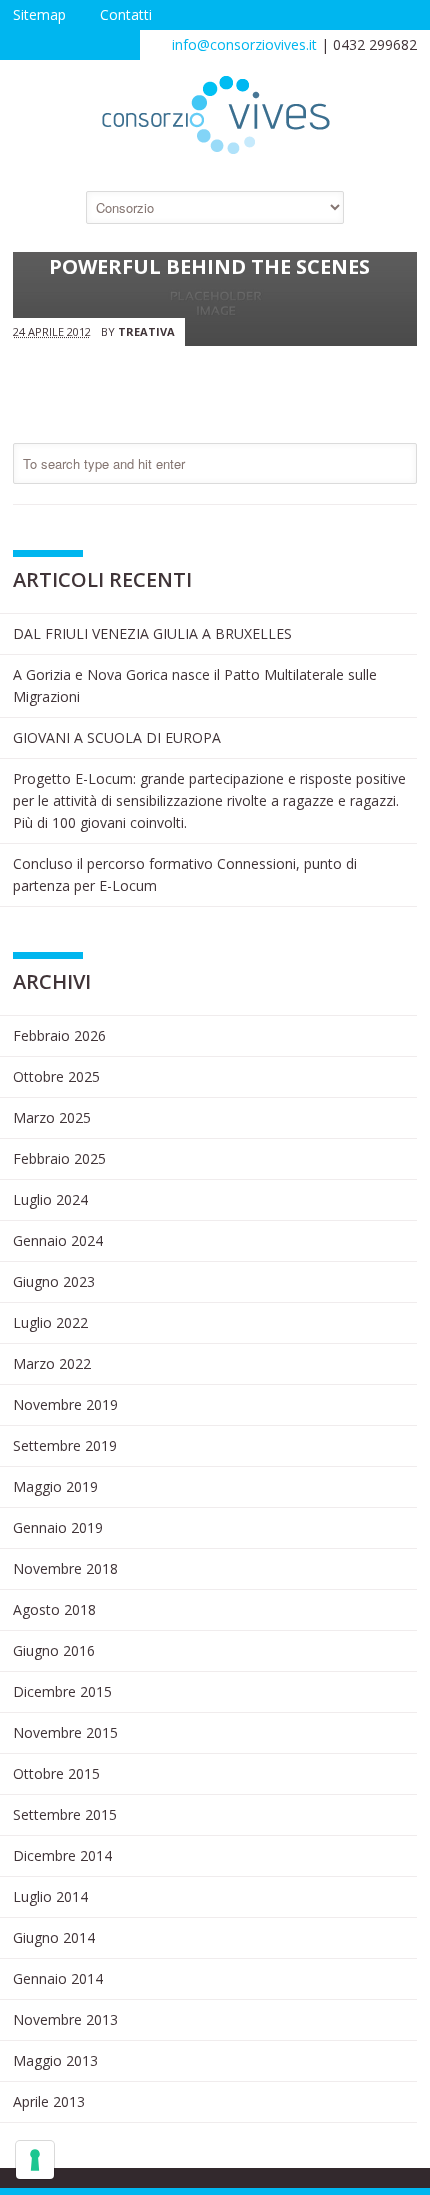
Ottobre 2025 (56, 1076)
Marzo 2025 (52, 1117)
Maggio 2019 (55, 1486)
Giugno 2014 (54, 1937)
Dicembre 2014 (62, 1855)
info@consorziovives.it (244, 44)
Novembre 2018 (65, 1568)
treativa (146, 331)
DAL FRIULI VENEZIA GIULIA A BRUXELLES (152, 633)
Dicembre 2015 (62, 1691)
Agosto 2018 (54, 1609)
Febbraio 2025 (59, 1158)
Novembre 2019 (65, 1404)
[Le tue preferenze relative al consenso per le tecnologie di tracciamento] (35, 2160)
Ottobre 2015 (56, 1773)
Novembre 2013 (65, 2019)
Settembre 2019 (65, 1445)
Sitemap (39, 14)
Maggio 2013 (55, 2060)
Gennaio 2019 (58, 1527)
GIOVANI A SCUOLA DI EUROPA (117, 737)
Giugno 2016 (54, 1650)
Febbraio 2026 (59, 1035)
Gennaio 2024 (58, 1240)
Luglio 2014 (50, 1896)
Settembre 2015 (65, 1814)
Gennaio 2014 (58, 1978)
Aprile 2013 (49, 2101)
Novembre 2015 (65, 1732)
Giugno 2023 (54, 1281)
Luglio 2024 (50, 1199)
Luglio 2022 (50, 1322)
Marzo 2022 (52, 1363)
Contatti (126, 14)
